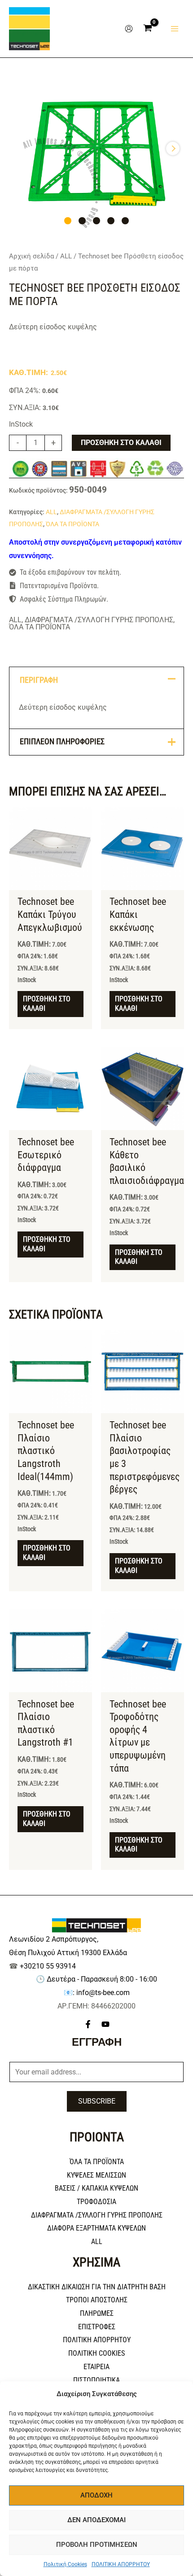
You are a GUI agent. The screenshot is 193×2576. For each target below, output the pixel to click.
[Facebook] (88, 2024)
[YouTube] (105, 2024)
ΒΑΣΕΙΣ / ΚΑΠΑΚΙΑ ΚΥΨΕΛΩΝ (96, 2188)
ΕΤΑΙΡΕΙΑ (96, 2367)
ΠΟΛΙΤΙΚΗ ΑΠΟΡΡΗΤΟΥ (121, 2564)
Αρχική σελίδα (31, 256)
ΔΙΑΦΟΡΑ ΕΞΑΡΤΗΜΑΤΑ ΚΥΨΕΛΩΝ (96, 2228)
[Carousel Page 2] (82, 221)
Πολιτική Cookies (65, 2564)
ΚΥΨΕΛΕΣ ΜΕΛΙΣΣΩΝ (96, 2175)
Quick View (50, 882)
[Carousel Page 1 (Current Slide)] (68, 221)
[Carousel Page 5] (125, 221)
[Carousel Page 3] (96, 221)
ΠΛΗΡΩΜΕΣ (97, 2313)
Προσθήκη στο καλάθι (121, 443)
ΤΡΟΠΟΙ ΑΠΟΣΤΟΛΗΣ (97, 2300)
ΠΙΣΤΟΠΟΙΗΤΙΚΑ (96, 2380)
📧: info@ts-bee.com (97, 1993)
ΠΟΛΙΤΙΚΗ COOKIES (96, 2353)
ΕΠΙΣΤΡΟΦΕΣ (97, 2327)
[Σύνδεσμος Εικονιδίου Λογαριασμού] (129, 29)
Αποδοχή (96, 2495)
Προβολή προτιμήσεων (97, 2545)
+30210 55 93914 (48, 1966)
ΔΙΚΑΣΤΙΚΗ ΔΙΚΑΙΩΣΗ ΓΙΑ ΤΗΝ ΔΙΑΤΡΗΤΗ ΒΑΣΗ (97, 2287)
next (173, 148)
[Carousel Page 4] (111, 221)
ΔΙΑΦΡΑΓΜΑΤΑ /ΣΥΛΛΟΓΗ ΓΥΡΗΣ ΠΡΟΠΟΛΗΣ (99, 620)
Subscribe (97, 2101)
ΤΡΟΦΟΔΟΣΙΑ (96, 2202)
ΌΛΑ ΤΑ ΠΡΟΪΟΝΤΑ (72, 524)
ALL (66, 256)
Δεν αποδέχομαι (96, 2520)
